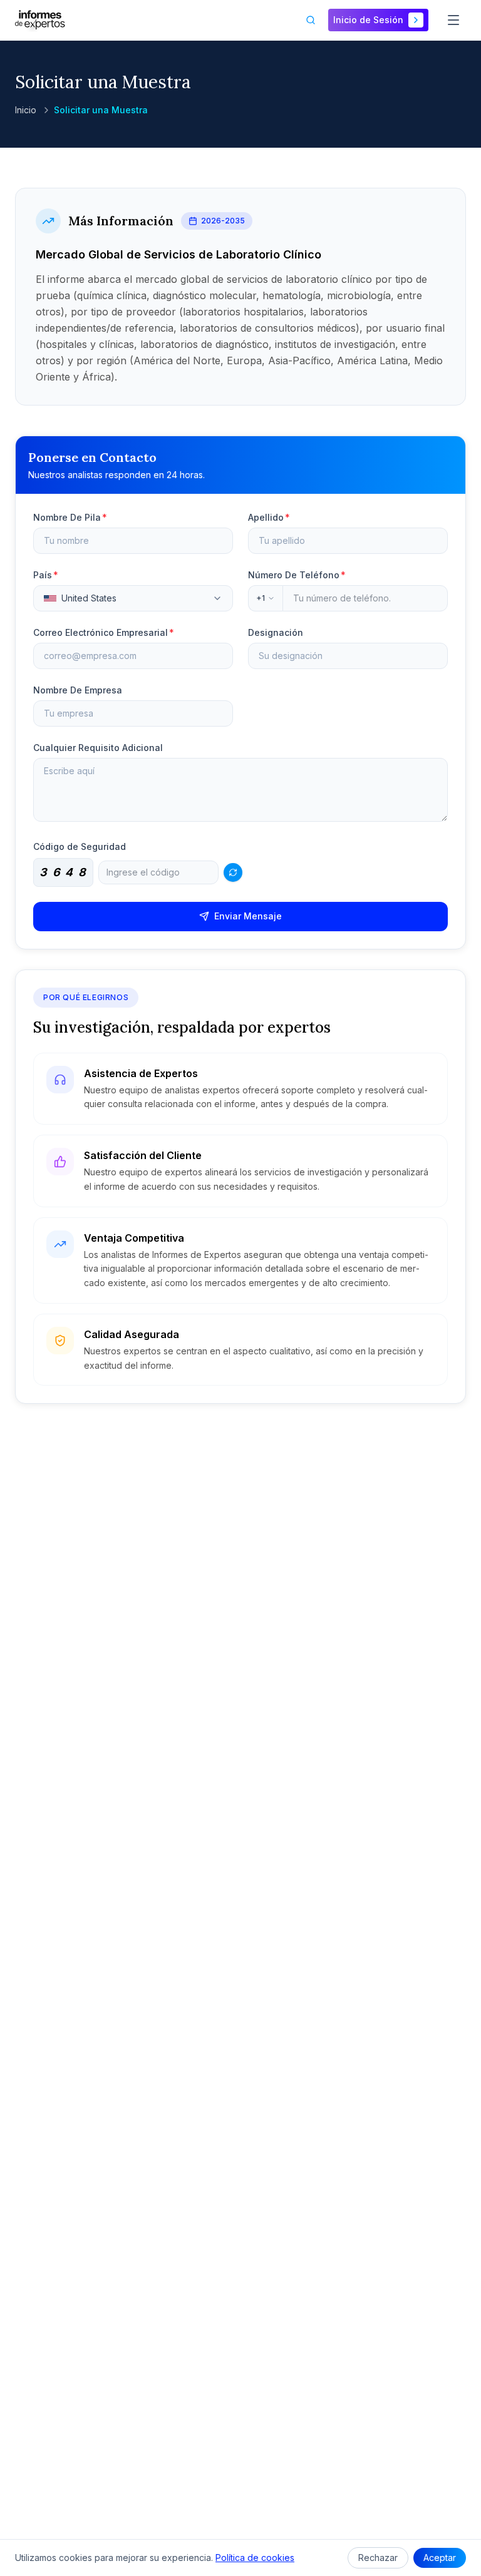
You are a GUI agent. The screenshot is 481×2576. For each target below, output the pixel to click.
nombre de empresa (78, 690)
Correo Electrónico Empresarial (104, 632)
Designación (276, 632)
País (46, 575)
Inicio (26, 110)
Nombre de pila (70, 517)
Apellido (269, 517)
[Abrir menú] (453, 20)
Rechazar (378, 2558)
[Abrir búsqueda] (311, 20)
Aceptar (440, 2558)
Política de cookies (255, 2558)
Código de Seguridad (80, 846)
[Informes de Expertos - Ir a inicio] (40, 20)
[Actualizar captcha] (233, 872)
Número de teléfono (297, 575)
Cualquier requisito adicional (98, 748)
